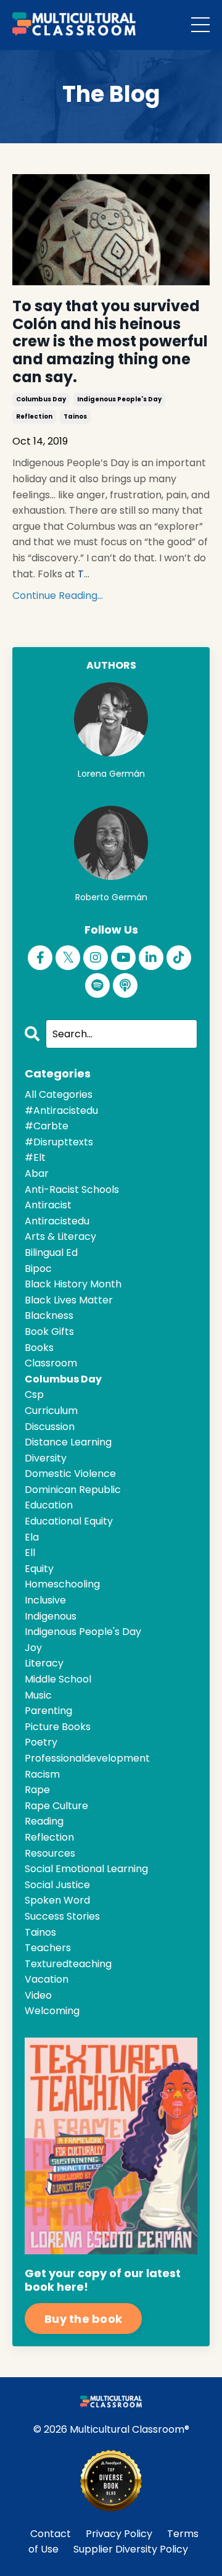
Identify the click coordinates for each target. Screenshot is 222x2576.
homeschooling (62, 1584)
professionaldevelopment (87, 1758)
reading (44, 1821)
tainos (75, 416)
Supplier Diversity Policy (131, 2549)
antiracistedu (57, 1221)
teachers (48, 1948)
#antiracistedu (61, 1110)
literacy (44, 1663)
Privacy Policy (119, 2534)
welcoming (52, 2011)
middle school (58, 1679)
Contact (51, 2534)
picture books (58, 1727)
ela (32, 1537)
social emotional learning (86, 1869)
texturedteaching (68, 1964)
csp (34, 1395)
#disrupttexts (59, 1142)
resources (50, 1853)
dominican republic (73, 1490)
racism (42, 1774)
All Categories (59, 1094)
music (38, 1695)
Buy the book (83, 2319)
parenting (48, 1711)
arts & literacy (60, 1236)
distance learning (68, 1442)
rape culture (56, 1806)
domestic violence (70, 1474)
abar (37, 1173)
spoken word (57, 1900)
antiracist (48, 1205)
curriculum (51, 1411)
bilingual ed (51, 1252)
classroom (51, 1363)
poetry (41, 1742)
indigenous (51, 1616)
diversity (46, 1458)
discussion (50, 1427)
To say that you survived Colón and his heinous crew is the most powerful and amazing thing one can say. (110, 342)
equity (39, 1569)
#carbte (47, 1126)
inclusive (45, 1600)
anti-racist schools (72, 1190)
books (39, 1348)
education (49, 1505)
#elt (35, 1157)
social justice (57, 1885)
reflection (34, 416)
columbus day (41, 399)
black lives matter (69, 1300)
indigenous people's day (119, 399)
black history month (73, 1284)
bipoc (38, 1269)
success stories (62, 1916)
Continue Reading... (58, 596)
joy (33, 1648)
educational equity (69, 1521)
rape (37, 1790)
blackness (49, 1315)
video (38, 1995)
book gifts (49, 1332)
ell (30, 1553)
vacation (47, 1979)
